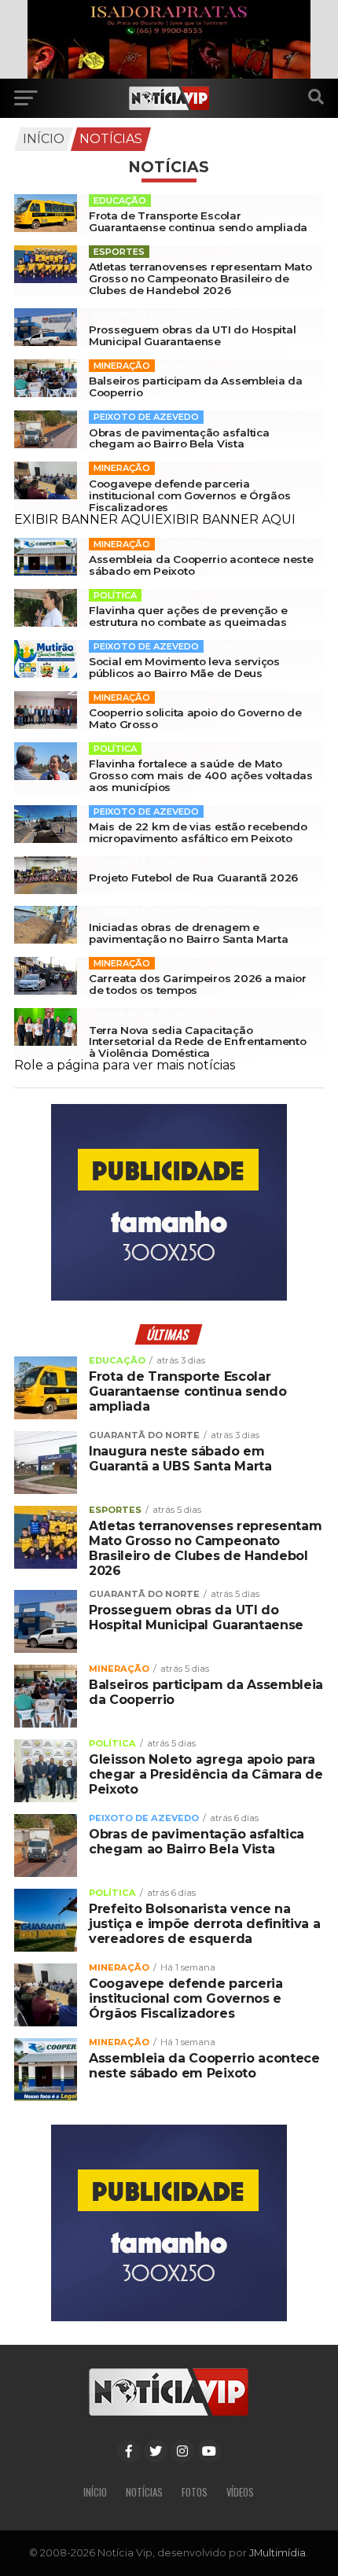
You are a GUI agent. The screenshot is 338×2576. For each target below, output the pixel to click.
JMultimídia (277, 2553)
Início (44, 139)
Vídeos (240, 2492)
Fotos (195, 2492)
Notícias (111, 139)
